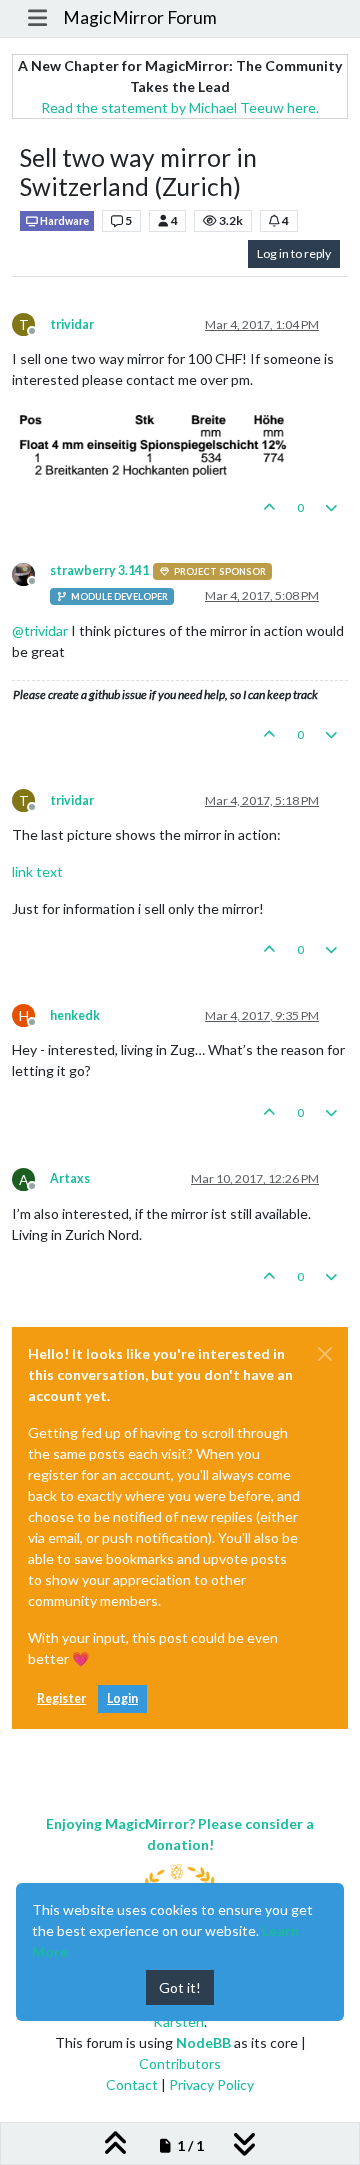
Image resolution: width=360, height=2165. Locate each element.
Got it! (180, 1987)
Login (122, 1698)
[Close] (325, 1354)
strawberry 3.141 (99, 570)
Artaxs (70, 1178)
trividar (72, 324)
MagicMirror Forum (140, 17)
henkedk (75, 1015)
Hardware (63, 221)
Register (61, 1698)
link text (37, 871)
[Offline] (31, 572)
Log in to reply (294, 253)
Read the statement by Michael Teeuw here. (180, 107)
